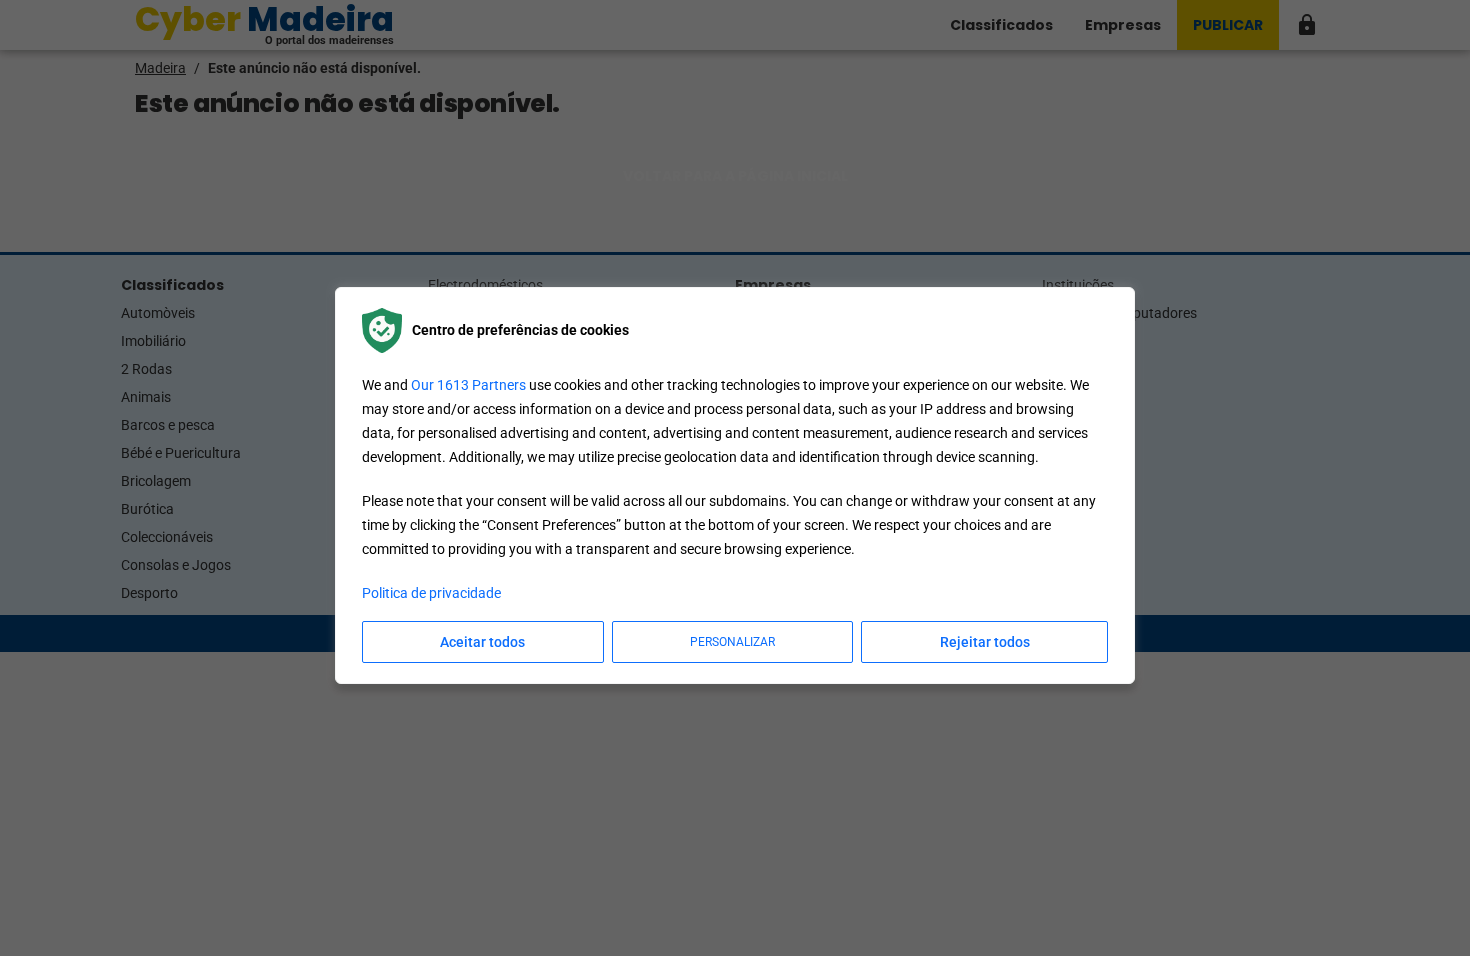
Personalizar (732, 642)
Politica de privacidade (431, 593)
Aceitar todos (482, 642)
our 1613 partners (468, 385)
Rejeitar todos (985, 642)
